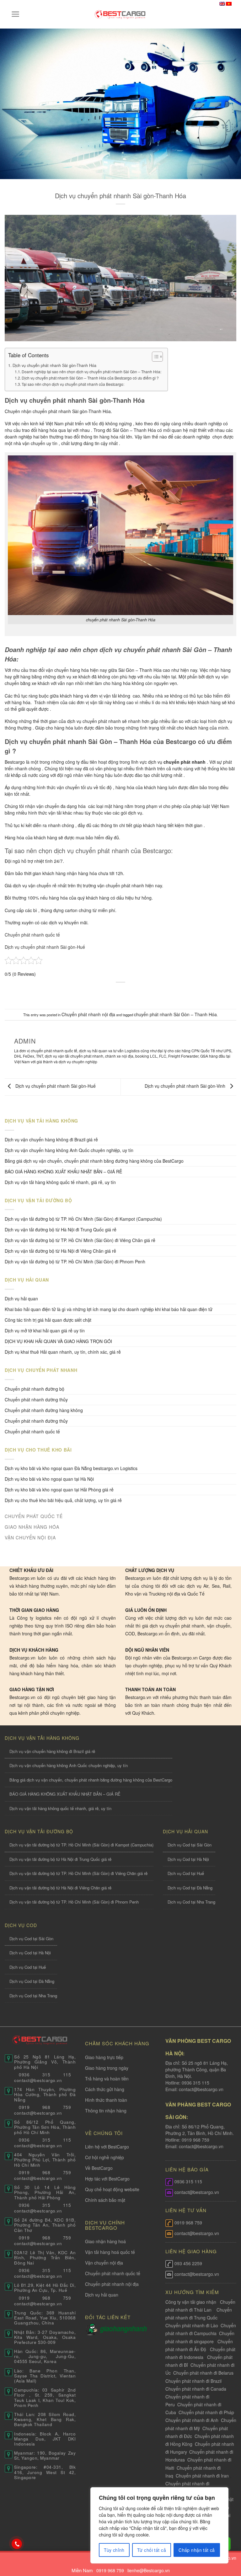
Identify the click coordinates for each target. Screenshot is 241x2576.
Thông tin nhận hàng (106, 2111)
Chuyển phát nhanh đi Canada (196, 2389)
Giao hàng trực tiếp (104, 2057)
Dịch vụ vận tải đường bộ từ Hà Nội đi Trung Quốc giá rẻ (61, 1230)
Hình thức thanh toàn (106, 2100)
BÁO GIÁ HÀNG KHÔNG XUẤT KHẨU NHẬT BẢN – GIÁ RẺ (63, 1171)
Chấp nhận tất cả (197, 2550)
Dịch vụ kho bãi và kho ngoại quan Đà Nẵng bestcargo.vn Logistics (71, 1468)
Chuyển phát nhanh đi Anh (192, 2420)
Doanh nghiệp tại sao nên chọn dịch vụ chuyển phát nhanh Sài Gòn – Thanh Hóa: (91, 372)
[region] (159, 2525)
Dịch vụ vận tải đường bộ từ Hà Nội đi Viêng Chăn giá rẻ (60, 1251)
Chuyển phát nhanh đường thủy (36, 1421)
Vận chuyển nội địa (104, 2263)
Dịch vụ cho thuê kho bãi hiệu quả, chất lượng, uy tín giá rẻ (63, 1500)
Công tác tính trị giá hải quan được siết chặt (48, 1320)
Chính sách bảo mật (105, 2200)
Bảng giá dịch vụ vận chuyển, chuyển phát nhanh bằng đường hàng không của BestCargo (94, 1161)
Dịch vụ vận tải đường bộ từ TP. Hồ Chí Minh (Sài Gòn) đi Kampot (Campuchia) (83, 1219)
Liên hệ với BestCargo (107, 2147)
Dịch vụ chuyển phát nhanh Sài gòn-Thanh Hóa (54, 365)
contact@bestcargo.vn (201, 2089)
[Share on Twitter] (114, 993)
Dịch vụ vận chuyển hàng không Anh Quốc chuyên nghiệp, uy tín (69, 1150)
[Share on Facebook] (102, 993)
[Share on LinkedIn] (150, 993)
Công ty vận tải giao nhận (191, 2302)
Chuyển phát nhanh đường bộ (35, 1389)
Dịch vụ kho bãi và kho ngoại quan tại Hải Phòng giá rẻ (59, 1490)
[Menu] (16, 14)
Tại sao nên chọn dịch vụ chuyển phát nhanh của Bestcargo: (73, 384)
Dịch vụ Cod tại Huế (186, 1873)
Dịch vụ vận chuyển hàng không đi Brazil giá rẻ (51, 1139)
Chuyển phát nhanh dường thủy (36, 1400)
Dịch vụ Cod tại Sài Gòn (190, 1845)
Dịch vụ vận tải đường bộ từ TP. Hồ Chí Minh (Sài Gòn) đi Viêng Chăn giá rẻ (80, 1240)
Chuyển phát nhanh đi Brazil (193, 2381)
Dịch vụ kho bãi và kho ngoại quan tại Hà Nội (49, 1479)
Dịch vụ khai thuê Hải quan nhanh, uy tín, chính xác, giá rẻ (63, 1352)
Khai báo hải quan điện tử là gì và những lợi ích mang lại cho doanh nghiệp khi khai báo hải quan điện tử (109, 1309)
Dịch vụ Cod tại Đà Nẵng (190, 1888)
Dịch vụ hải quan (21, 1299)
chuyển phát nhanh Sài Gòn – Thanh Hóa (175, 1014)
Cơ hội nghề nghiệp (104, 2157)
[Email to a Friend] (127, 993)
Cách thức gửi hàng (105, 2089)
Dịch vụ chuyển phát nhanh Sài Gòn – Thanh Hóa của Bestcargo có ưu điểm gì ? (90, 378)
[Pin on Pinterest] (139, 993)
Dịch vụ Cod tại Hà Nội (188, 1859)
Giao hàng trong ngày (107, 2068)
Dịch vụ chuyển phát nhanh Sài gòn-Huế (45, 947)
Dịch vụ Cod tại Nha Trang (191, 1902)
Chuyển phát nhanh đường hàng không (44, 1410)
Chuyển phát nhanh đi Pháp (206, 2412)
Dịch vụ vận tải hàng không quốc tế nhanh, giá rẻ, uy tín (60, 1182)
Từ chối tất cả (152, 2550)
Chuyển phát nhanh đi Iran (203, 2476)
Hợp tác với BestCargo (107, 2179)
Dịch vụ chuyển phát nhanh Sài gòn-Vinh (186, 1086)
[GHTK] (92, 2329)
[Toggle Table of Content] (154, 357)
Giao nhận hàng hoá (105, 2241)
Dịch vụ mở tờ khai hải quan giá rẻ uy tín (45, 1330)
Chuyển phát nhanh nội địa (88, 1014)
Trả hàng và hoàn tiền (107, 2079)
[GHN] (123, 2329)
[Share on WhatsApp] (91, 993)
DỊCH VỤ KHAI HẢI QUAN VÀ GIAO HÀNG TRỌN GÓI (58, 1341)
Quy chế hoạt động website (112, 2189)
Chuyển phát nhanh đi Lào (192, 2325)
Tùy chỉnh (114, 2550)
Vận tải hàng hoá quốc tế (110, 2252)
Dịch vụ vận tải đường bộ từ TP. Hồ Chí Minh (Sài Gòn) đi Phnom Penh (75, 1261)
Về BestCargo (99, 2168)
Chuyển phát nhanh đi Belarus (203, 2373)
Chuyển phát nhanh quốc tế (32, 935)
